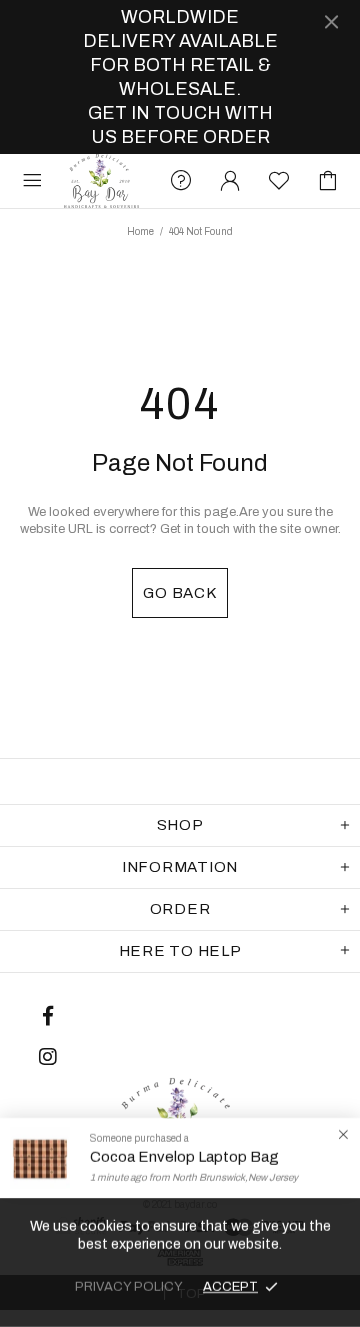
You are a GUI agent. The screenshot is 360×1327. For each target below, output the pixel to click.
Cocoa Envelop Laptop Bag (184, 1157)
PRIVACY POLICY (129, 1287)
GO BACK (179, 593)
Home (140, 231)
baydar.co (101, 181)
